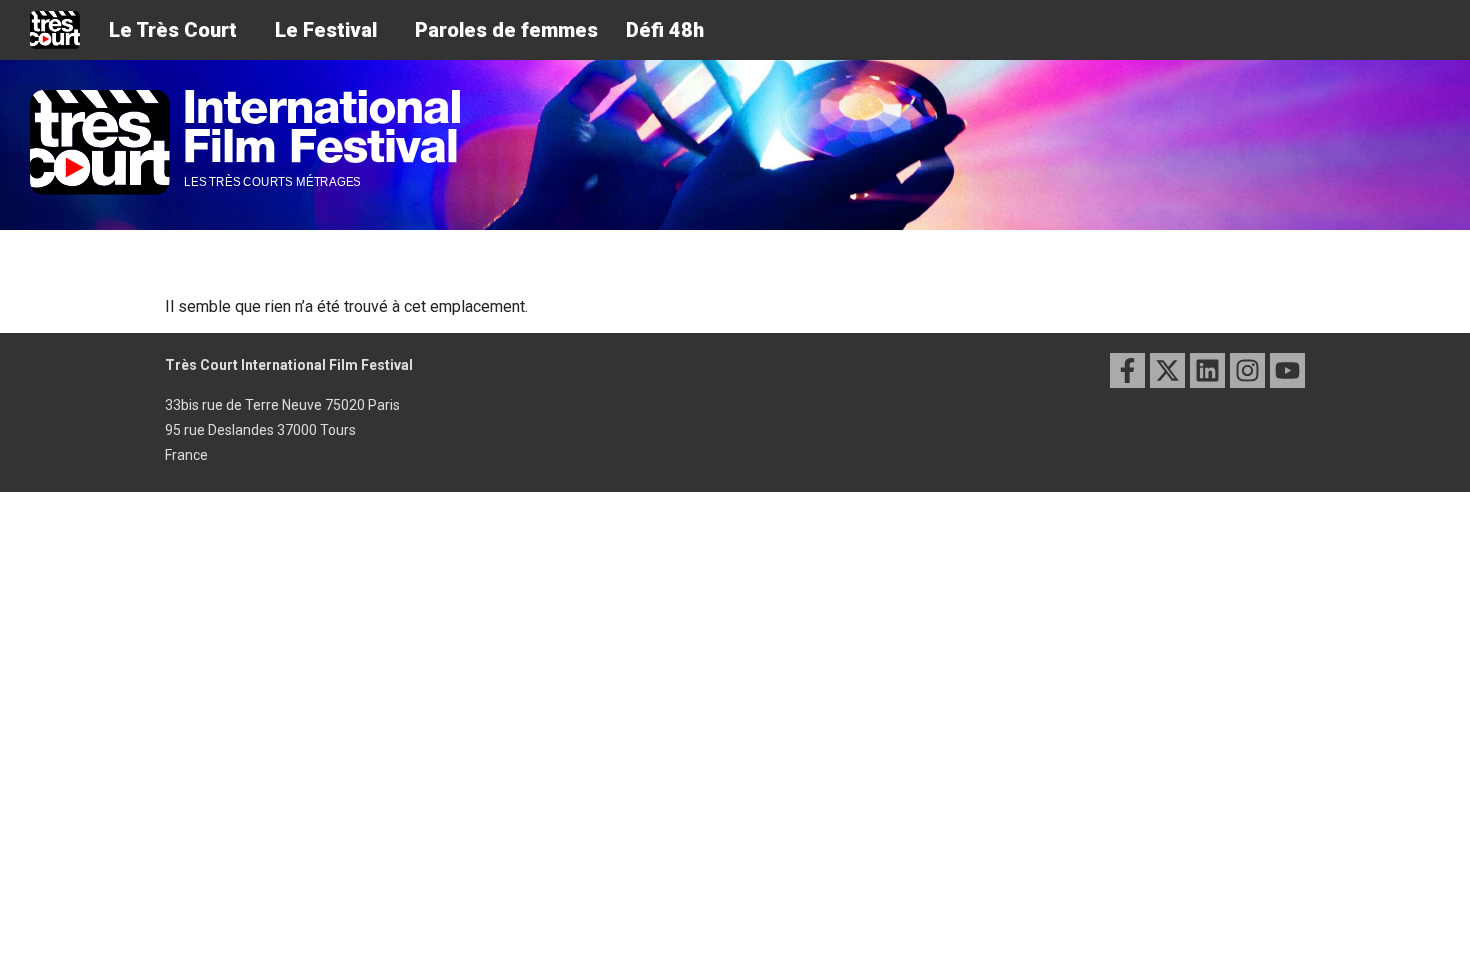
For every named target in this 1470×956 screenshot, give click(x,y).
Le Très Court (173, 30)
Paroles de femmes (506, 30)
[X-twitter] (1167, 370)
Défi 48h (665, 30)
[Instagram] (1247, 370)
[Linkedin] (1207, 370)
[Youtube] (1287, 370)
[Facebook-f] (1127, 370)
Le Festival (326, 30)
